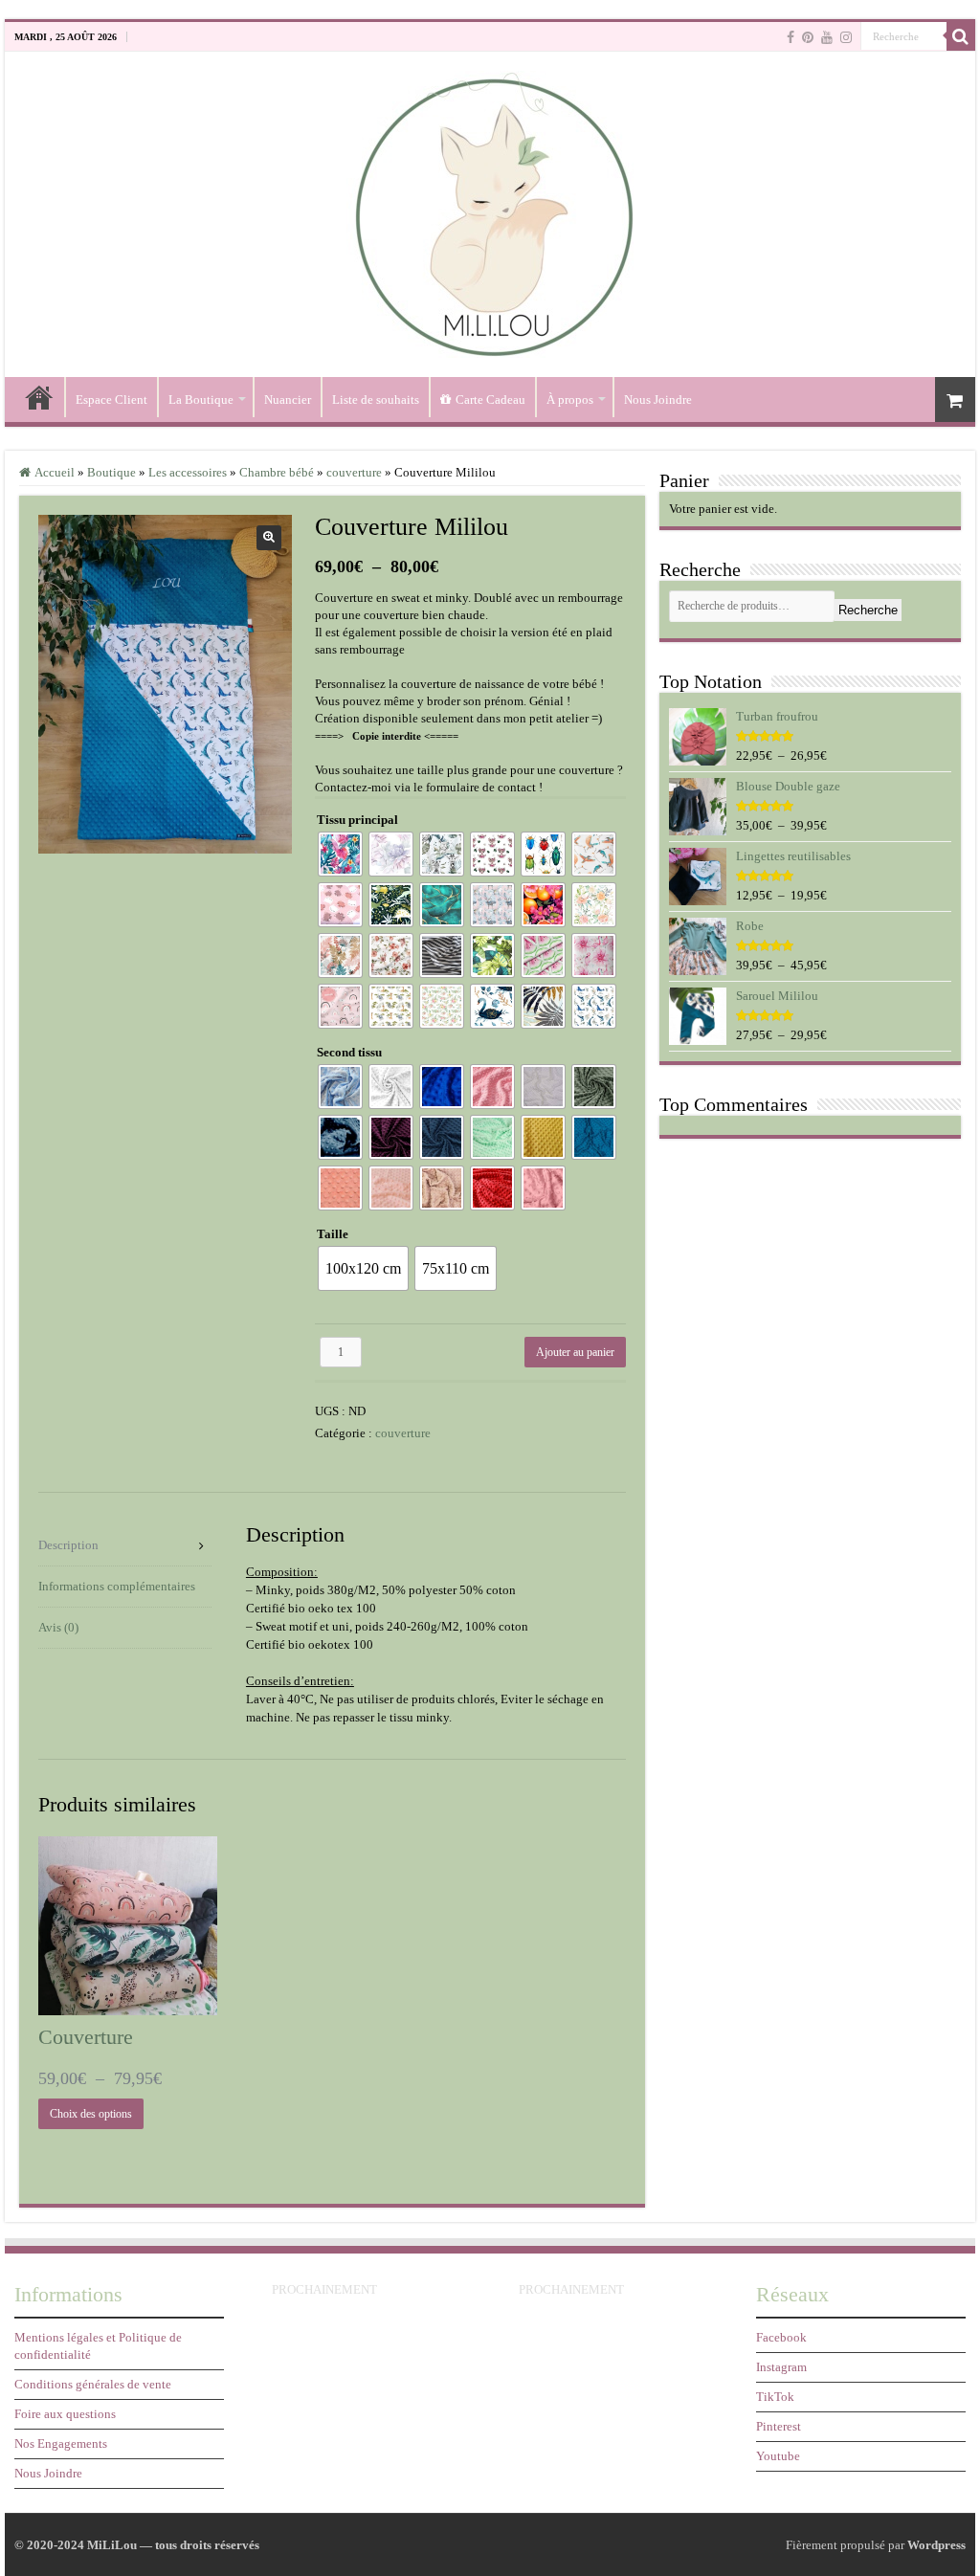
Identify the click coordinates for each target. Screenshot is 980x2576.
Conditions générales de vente (93, 2384)
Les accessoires (188, 472)
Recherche (868, 610)
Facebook (781, 2337)
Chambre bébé (277, 472)
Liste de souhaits (376, 400)
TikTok (775, 2397)
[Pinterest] (808, 37)
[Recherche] (961, 36)
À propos (570, 400)
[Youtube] (827, 37)
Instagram (781, 2367)
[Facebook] (791, 37)
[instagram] (846, 37)
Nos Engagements (61, 2443)
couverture (354, 472)
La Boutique (201, 400)
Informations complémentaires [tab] (117, 1586)
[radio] (340, 854)
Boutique (111, 472)
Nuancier (288, 400)
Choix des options (91, 2114)
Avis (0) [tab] (58, 1627)
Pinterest (779, 2426)
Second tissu (349, 1052)
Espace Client (111, 400)
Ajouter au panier (575, 1352)
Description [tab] (68, 1545)
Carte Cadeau (490, 400)
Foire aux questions (65, 2414)
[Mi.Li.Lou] (490, 210)
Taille (333, 1234)
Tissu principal (357, 820)
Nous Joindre (658, 400)
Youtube (778, 2456)
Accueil (39, 397)
